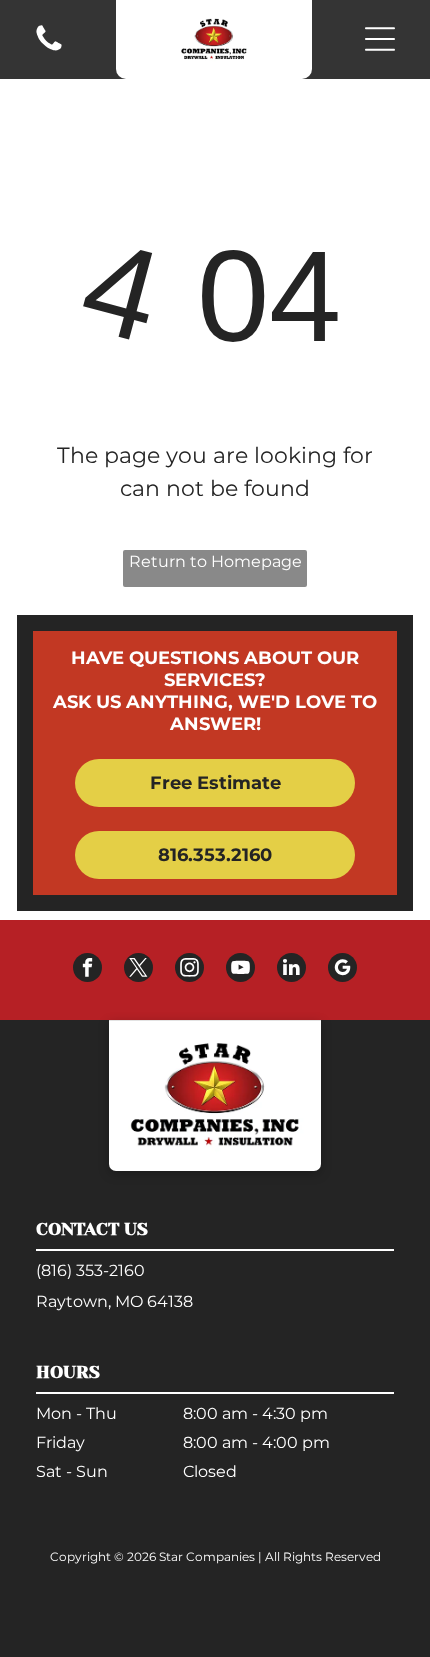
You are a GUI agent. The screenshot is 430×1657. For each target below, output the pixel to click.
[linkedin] (291, 970)
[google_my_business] (342, 970)
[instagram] (189, 970)
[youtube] (240, 970)
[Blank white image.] (49, 49)
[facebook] (87, 970)
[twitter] (138, 970)
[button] (380, 39)
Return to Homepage (215, 561)
